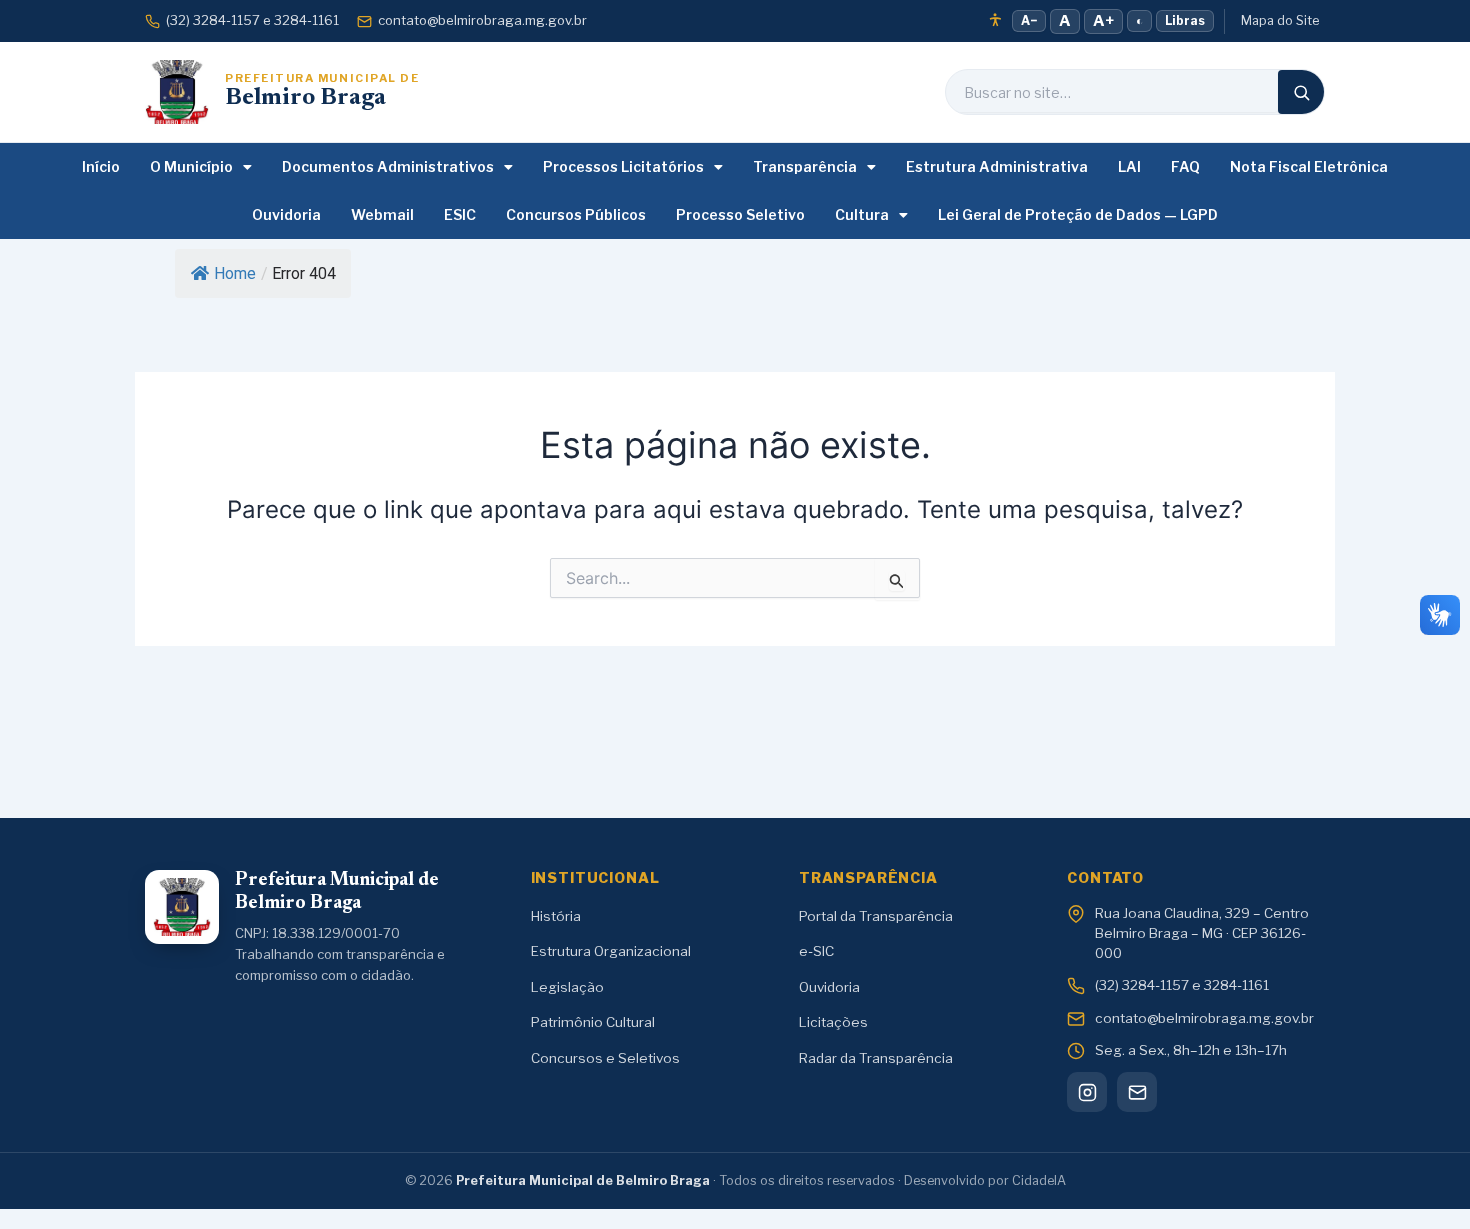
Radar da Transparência (876, 1058)
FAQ (1185, 166)
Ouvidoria (286, 214)
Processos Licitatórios (623, 166)
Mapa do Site (1280, 20)
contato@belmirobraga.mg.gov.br (482, 20)
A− (1029, 20)
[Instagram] (1087, 1092)
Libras (1185, 20)
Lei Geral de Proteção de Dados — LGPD (1078, 214)
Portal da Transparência (876, 916)
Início (101, 166)
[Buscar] (1301, 92)
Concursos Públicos (576, 214)
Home (235, 273)
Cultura (862, 214)
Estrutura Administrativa (997, 166)
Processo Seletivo (740, 214)
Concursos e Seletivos (605, 1058)
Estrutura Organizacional (611, 951)
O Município (191, 166)
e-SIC (816, 951)
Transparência (805, 166)
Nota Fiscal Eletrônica (1309, 166)
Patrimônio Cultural (593, 1022)
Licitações (833, 1022)
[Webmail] (1137, 1092)
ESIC (460, 214)
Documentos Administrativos (388, 166)
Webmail (382, 214)
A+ (1103, 21)
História (556, 916)
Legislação (567, 987)
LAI (1129, 166)
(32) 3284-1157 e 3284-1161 (252, 20)
